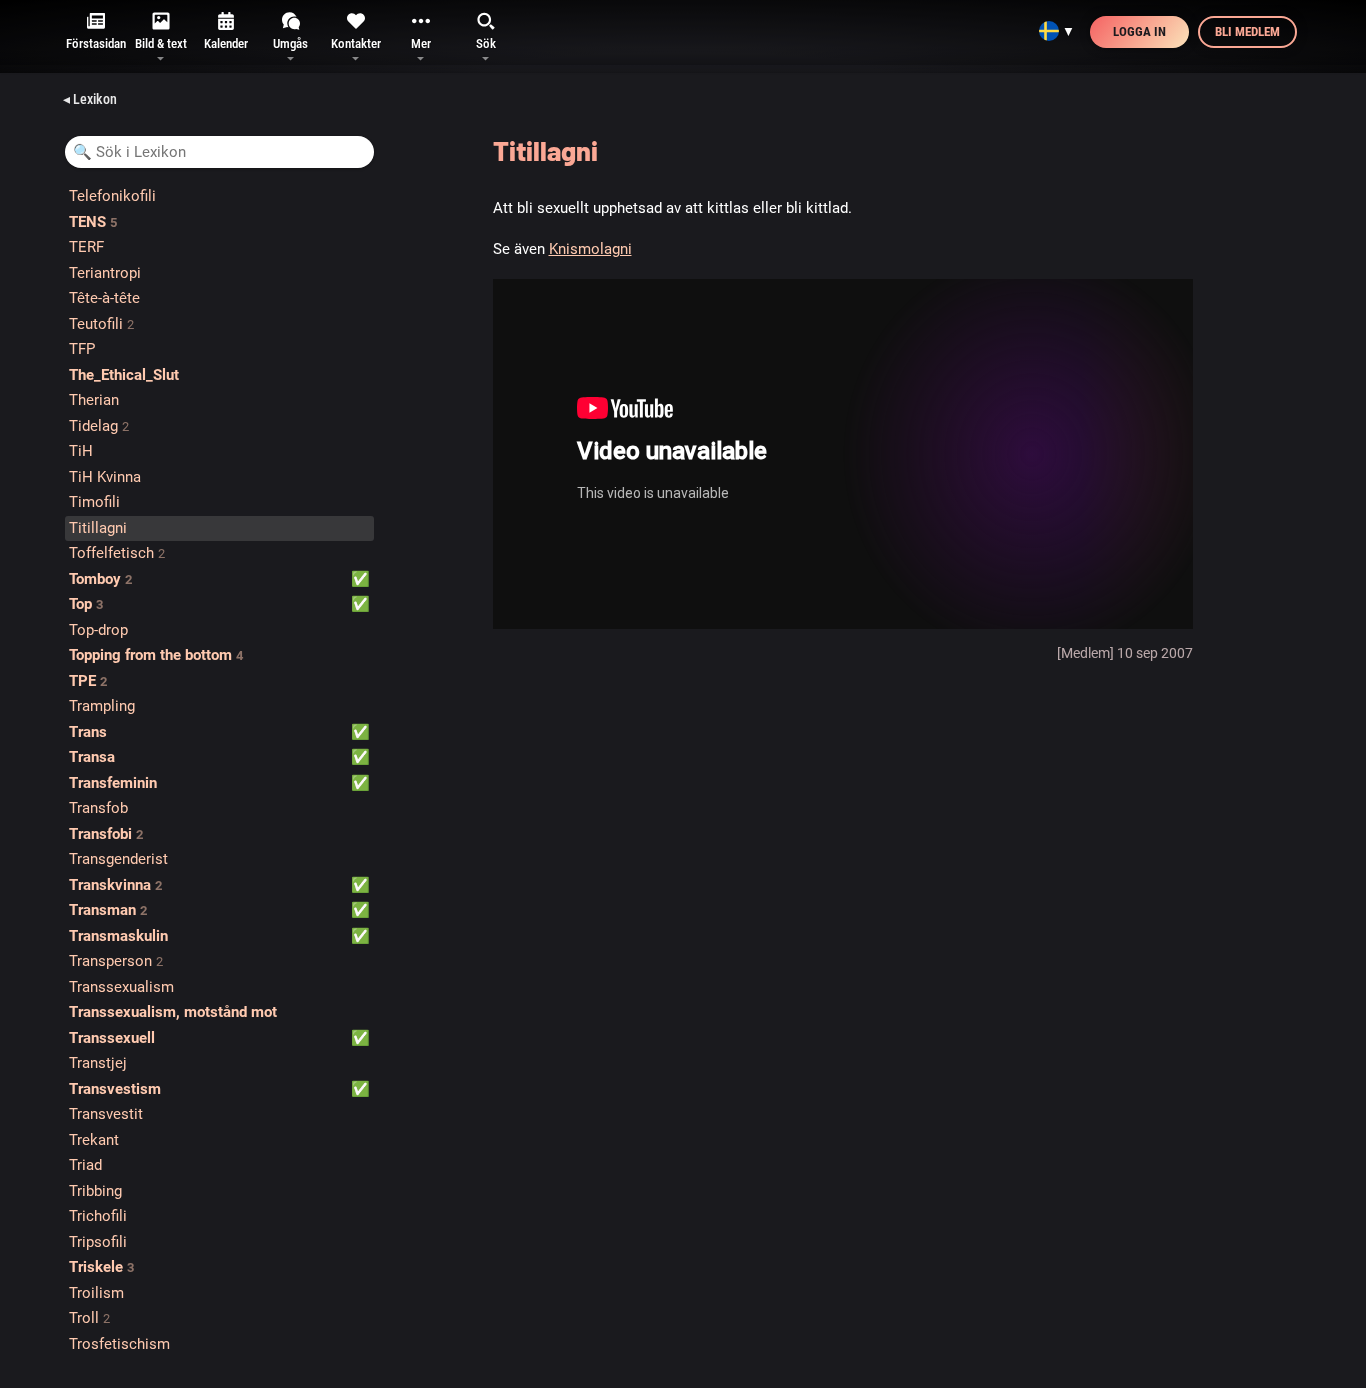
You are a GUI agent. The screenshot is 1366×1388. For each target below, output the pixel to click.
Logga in (1139, 31)
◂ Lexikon (90, 99)
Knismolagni (590, 249)
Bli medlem (1247, 31)
